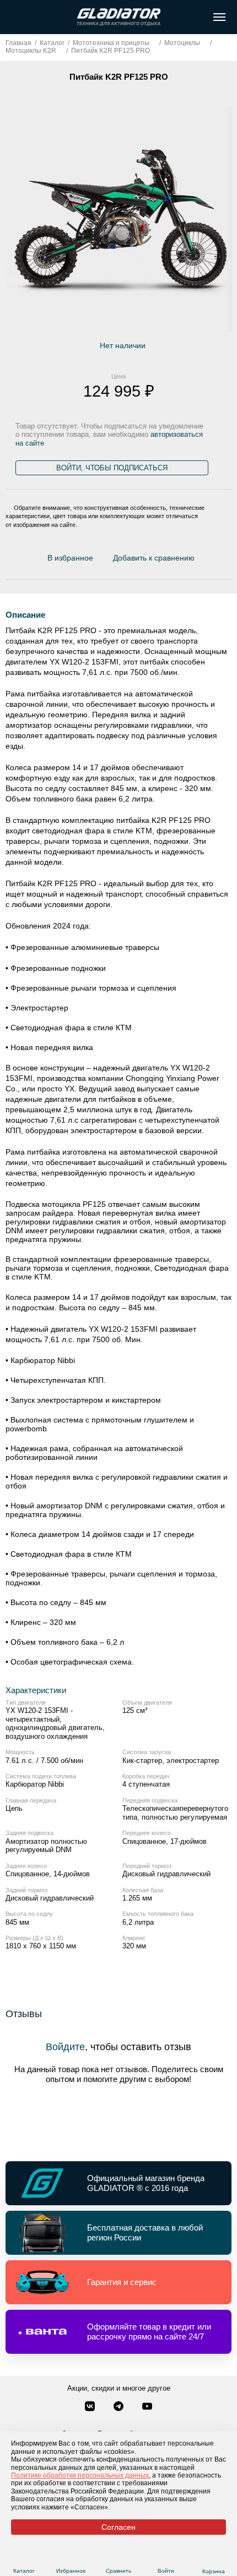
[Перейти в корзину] (214, 2558)
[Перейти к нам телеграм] (120, 2407)
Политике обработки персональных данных (80, 2475)
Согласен (118, 2527)
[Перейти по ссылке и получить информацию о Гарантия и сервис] (118, 2282)
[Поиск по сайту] (13, 17)
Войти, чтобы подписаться (112, 468)
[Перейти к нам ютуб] (147, 2407)
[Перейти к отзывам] (201, 561)
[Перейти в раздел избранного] (71, 2558)
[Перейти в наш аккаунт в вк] (91, 2407)
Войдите (65, 2047)
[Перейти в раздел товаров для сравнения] (119, 2558)
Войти (166, 2571)
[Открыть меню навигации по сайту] (219, 17)
